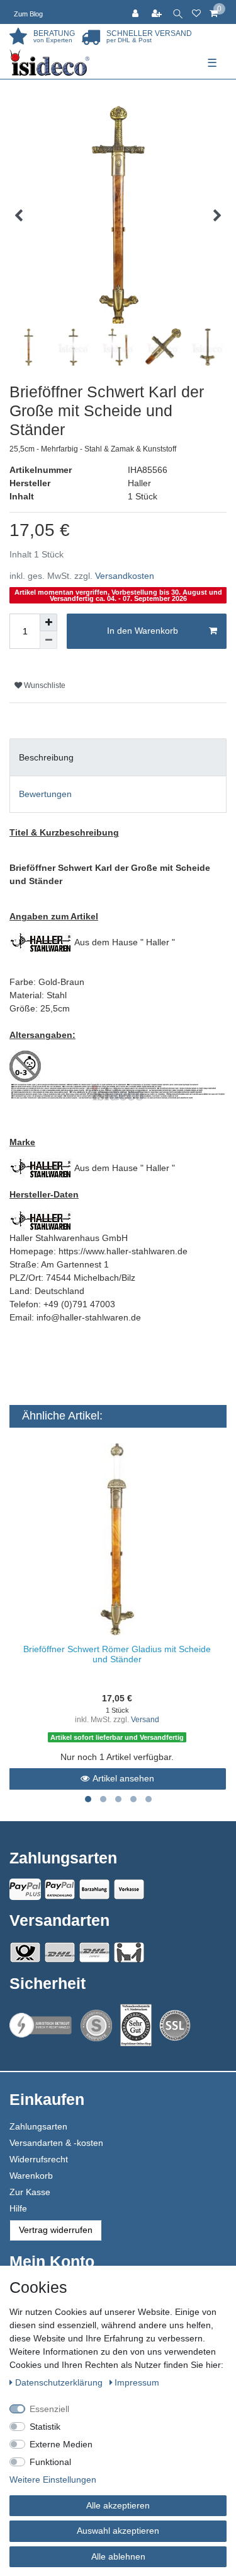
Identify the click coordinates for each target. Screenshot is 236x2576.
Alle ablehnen (118, 2556)
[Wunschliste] (196, 12)
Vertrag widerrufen (56, 2230)
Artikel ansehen (123, 1778)
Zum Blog (28, 14)
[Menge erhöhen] (48, 622)
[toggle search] (178, 12)
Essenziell (49, 2409)
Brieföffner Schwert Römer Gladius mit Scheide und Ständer (117, 1654)
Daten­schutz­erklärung (60, 2382)
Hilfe (18, 2208)
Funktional (50, 2462)
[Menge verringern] (48, 640)
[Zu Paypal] (25, 1889)
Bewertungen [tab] (45, 794)
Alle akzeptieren (118, 2505)
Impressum (137, 2382)
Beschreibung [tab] (46, 757)
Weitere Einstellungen (53, 2480)
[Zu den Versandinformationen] (25, 1952)
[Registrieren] (158, 12)
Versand (145, 1720)
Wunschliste (44, 685)
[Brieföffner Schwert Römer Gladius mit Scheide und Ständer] (117, 1540)
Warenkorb (31, 2176)
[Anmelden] (137, 12)
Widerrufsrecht (39, 2159)
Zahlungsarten (38, 2126)
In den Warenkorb (143, 631)
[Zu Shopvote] (96, 2025)
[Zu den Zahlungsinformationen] (94, 1889)
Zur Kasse (30, 2192)
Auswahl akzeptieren (118, 2531)
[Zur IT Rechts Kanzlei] (41, 2025)
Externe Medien (61, 2444)
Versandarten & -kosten (56, 2143)
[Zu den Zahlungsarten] (129, 1889)
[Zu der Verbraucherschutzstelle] (136, 2025)
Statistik (45, 2427)
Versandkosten (125, 576)
